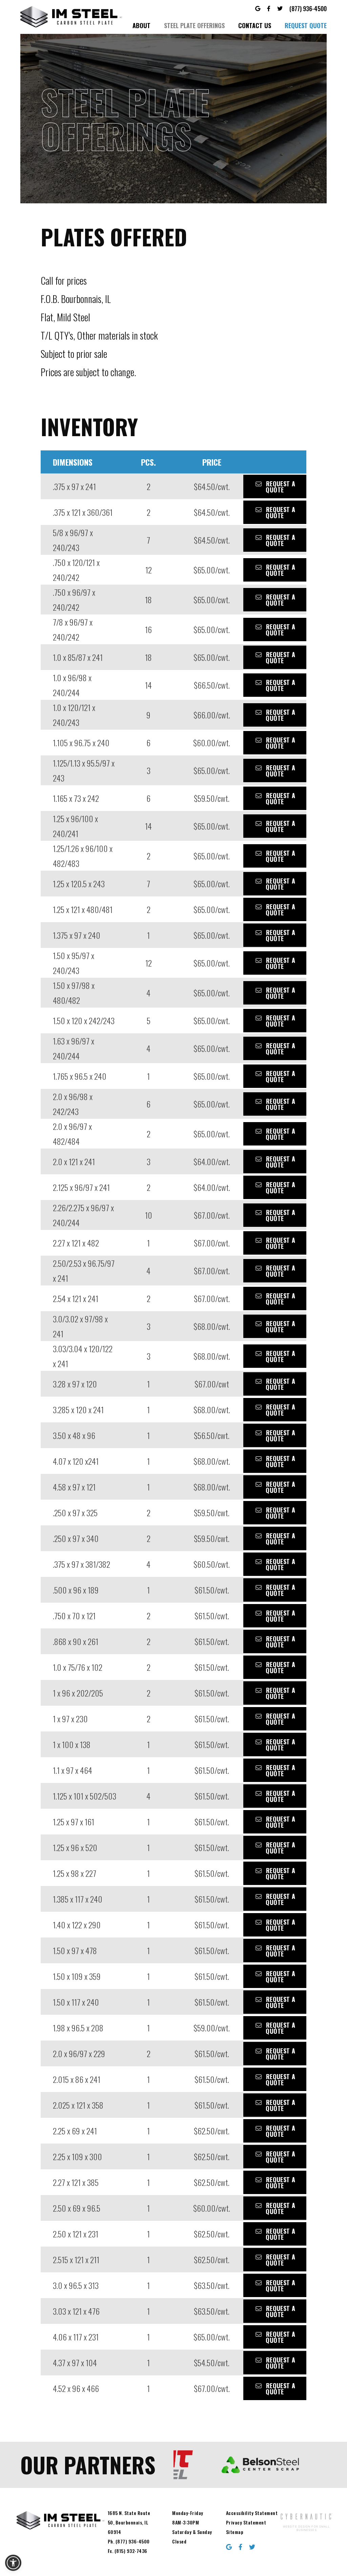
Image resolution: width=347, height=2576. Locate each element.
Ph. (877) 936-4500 (129, 2541)
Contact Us (255, 25)
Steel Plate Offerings (194, 25)
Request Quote (306, 25)
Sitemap (235, 2532)
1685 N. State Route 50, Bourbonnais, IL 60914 (129, 2522)
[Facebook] (269, 8)
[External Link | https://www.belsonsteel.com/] (201, 2465)
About (141, 25)
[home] (71, 17)
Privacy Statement (246, 2522)
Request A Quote (275, 487)
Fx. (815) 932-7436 (128, 2551)
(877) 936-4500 (308, 8)
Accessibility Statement (252, 2513)
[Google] (258, 8)
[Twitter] (280, 8)
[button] (13, 2563)
